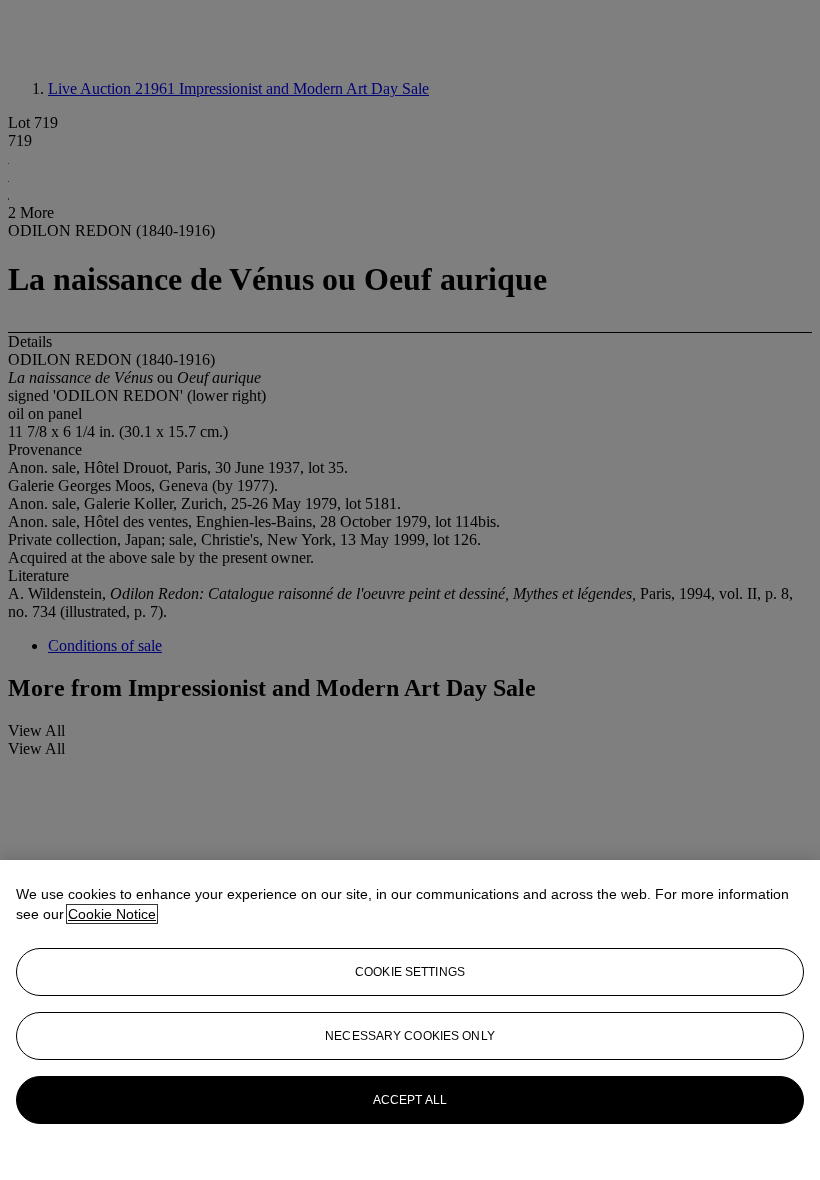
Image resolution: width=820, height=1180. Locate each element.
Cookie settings (410, 972)
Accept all (410, 1100)
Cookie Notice (112, 914)
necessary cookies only (410, 1036)
